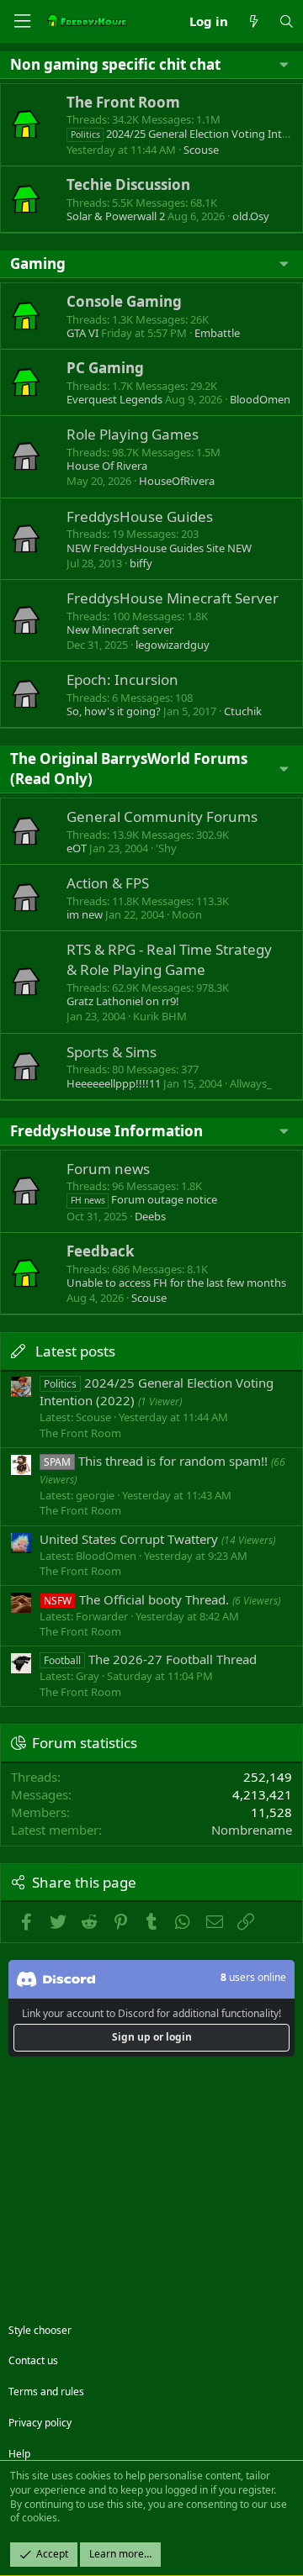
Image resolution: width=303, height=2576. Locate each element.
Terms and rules (46, 2392)
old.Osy (251, 216)
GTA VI (82, 333)
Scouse (201, 150)
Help (19, 2454)
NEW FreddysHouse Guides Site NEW (159, 548)
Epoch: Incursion (122, 680)
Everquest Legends (114, 399)
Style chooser (40, 2330)
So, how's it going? (114, 711)
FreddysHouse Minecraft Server (173, 598)
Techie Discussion (128, 184)
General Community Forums (162, 817)
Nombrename (252, 1830)
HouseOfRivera (177, 481)
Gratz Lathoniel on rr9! (123, 1001)
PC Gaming (105, 368)
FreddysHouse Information (106, 1131)
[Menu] (22, 21)
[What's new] (253, 21)
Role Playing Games (133, 434)
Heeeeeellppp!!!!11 (114, 1083)
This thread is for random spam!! (156, 1461)
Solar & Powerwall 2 (116, 216)
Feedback (101, 1251)
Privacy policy (40, 2423)
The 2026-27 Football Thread (150, 1659)
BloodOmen (260, 399)
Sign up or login (152, 2037)
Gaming (38, 263)
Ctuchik (243, 711)
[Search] (287, 21)
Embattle (217, 333)
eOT (77, 848)
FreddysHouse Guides (140, 516)
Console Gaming (124, 301)
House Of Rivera (107, 466)
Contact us (33, 2360)
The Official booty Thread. (136, 1599)
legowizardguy (173, 645)
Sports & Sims (112, 1052)
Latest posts (75, 1351)
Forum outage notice (144, 1199)
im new (85, 914)
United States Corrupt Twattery (129, 1539)
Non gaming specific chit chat (115, 64)
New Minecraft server (120, 630)
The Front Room (123, 102)
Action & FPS (108, 883)
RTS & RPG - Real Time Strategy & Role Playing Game (169, 959)
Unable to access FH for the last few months (176, 1283)
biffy (141, 563)
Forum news (108, 1169)
